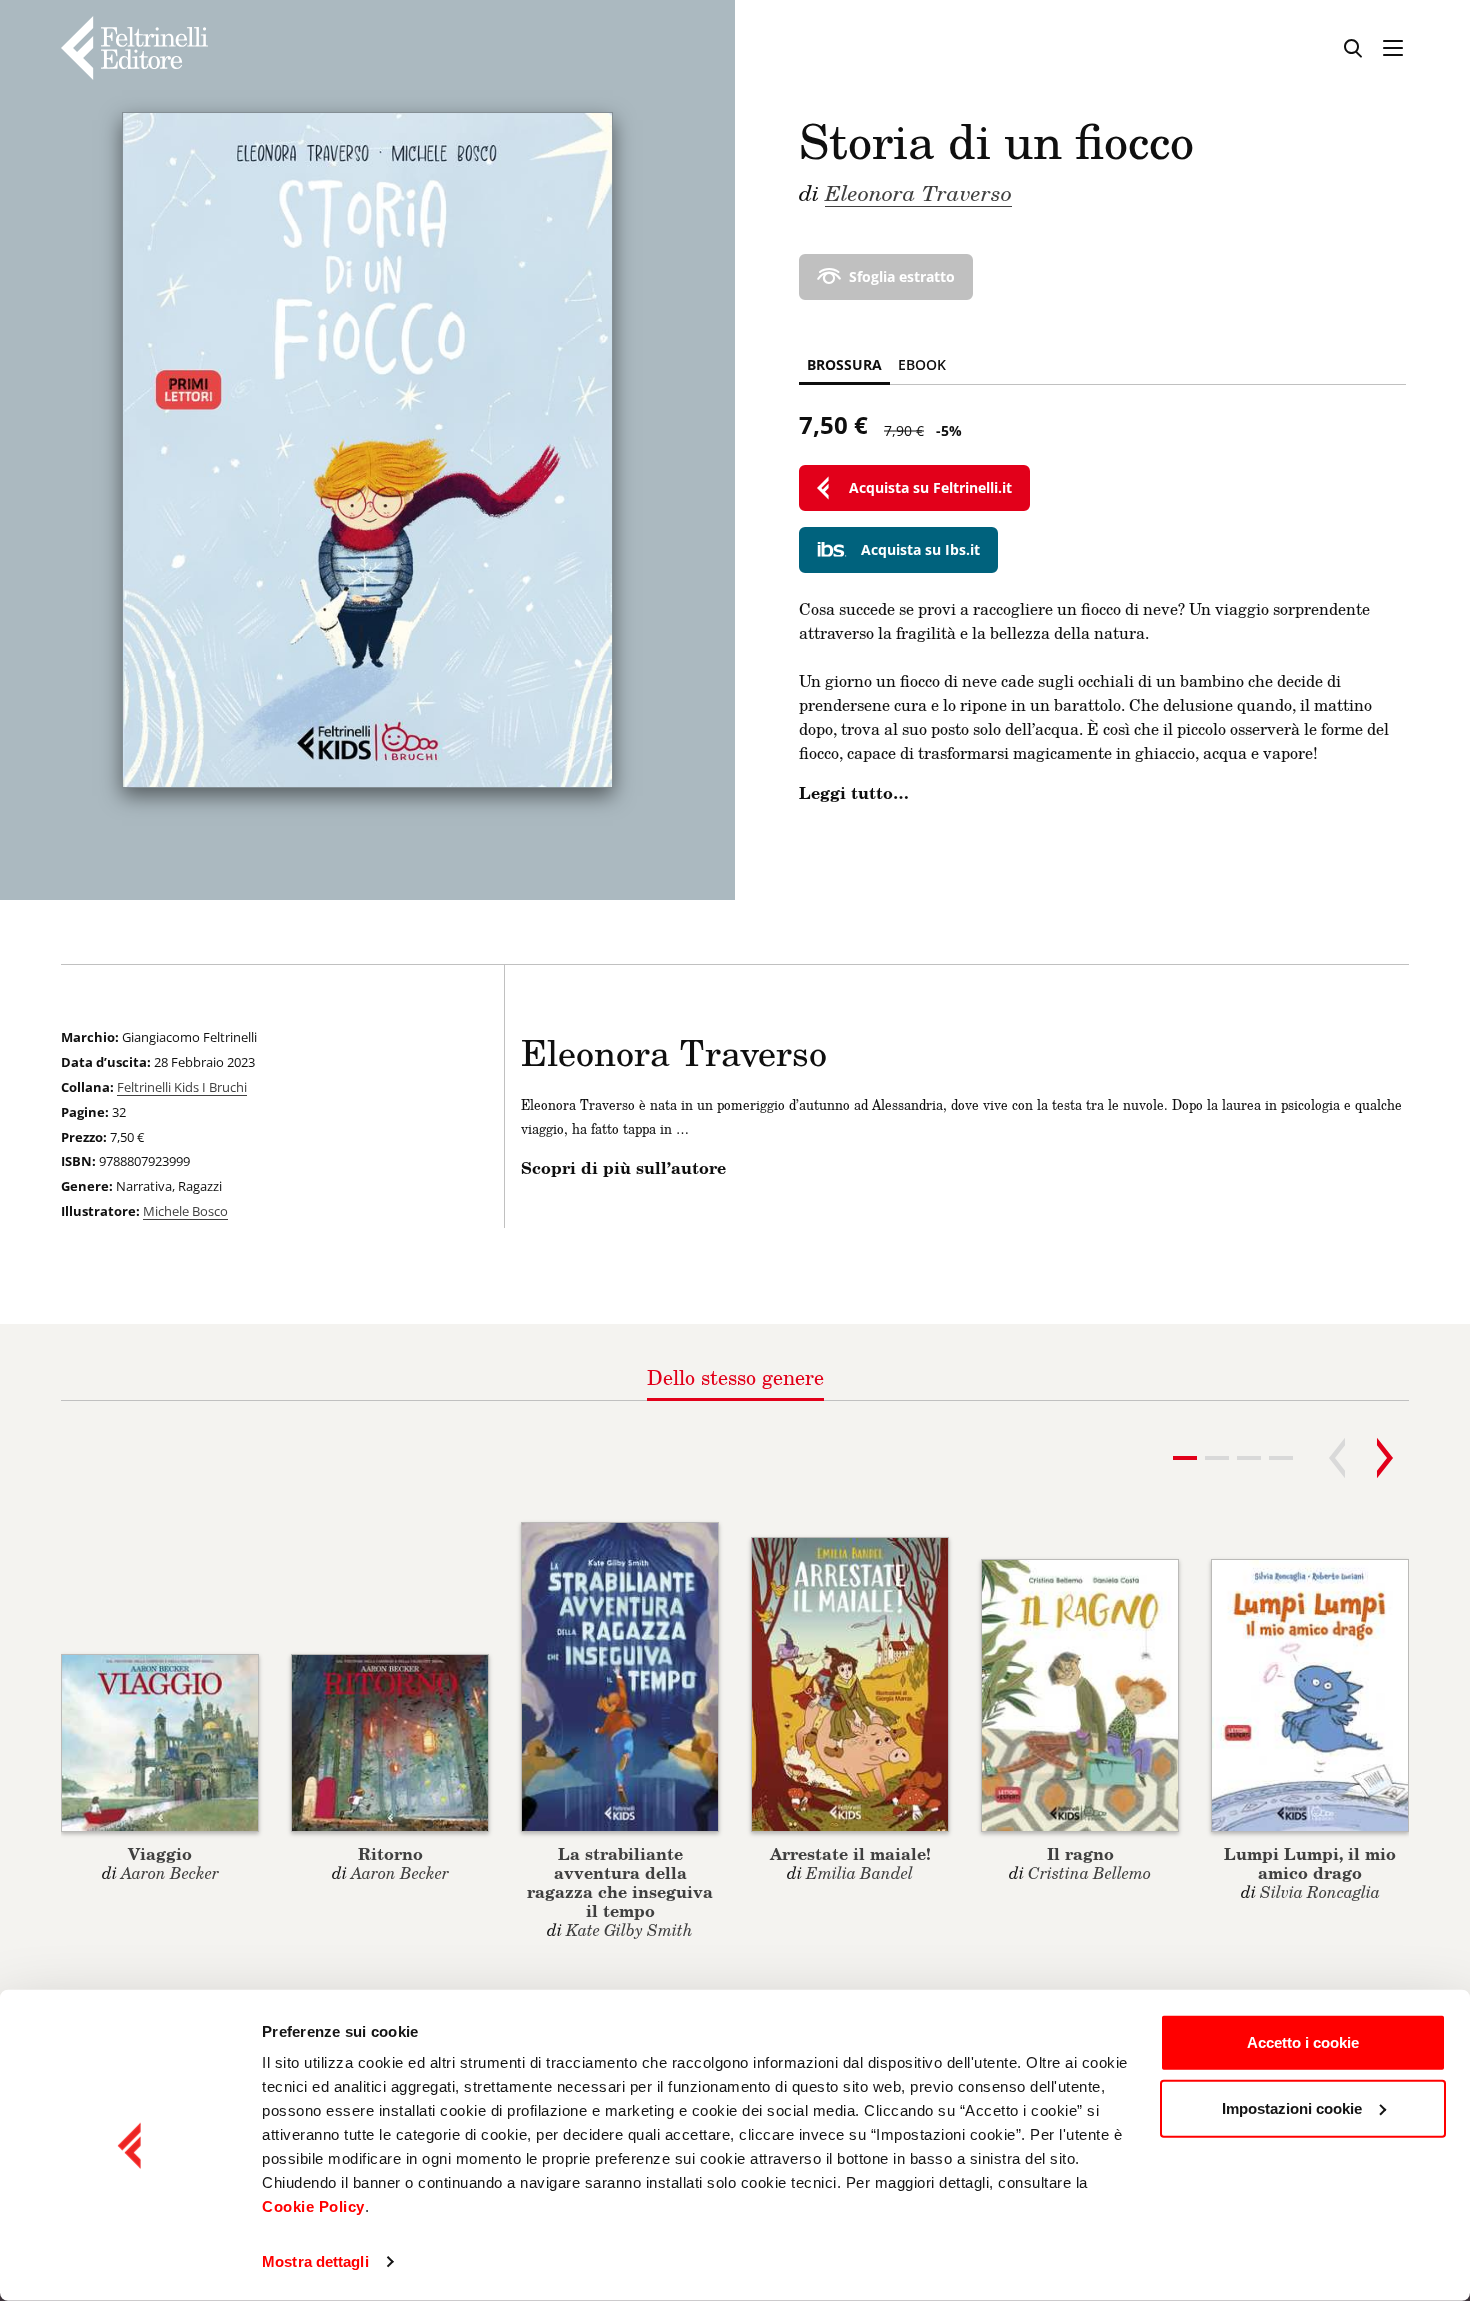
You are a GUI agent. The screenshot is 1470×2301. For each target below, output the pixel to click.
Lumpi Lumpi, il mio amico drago (1310, 1863)
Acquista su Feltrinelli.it (930, 487)
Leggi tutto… (854, 793)
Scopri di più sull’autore (623, 1168)
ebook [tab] (922, 364)
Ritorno (390, 1853)
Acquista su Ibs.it (920, 549)
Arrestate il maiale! (850, 1853)
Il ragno (1080, 1853)
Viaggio (160, 1853)
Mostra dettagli (315, 2261)
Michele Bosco (185, 1211)
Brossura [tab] (844, 364)
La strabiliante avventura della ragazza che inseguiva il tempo (620, 1882)
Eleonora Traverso (918, 192)
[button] (1217, 1458)
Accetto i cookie (1303, 2042)
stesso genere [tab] (735, 1377)
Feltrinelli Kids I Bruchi (182, 1087)
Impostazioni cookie (1292, 2107)
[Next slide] (1385, 1458)
